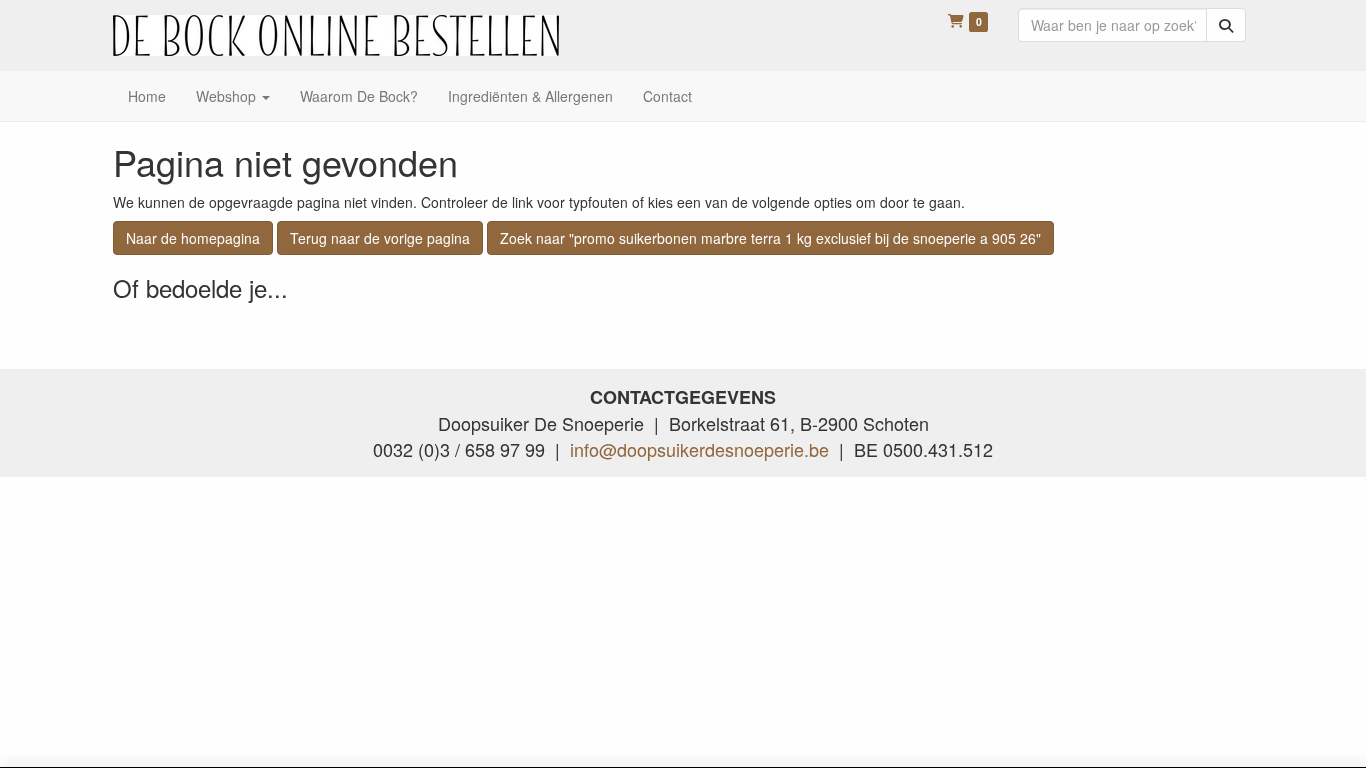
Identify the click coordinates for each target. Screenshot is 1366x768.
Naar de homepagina (193, 238)
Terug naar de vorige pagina (380, 238)
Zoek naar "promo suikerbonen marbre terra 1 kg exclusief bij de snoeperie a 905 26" (770, 238)
